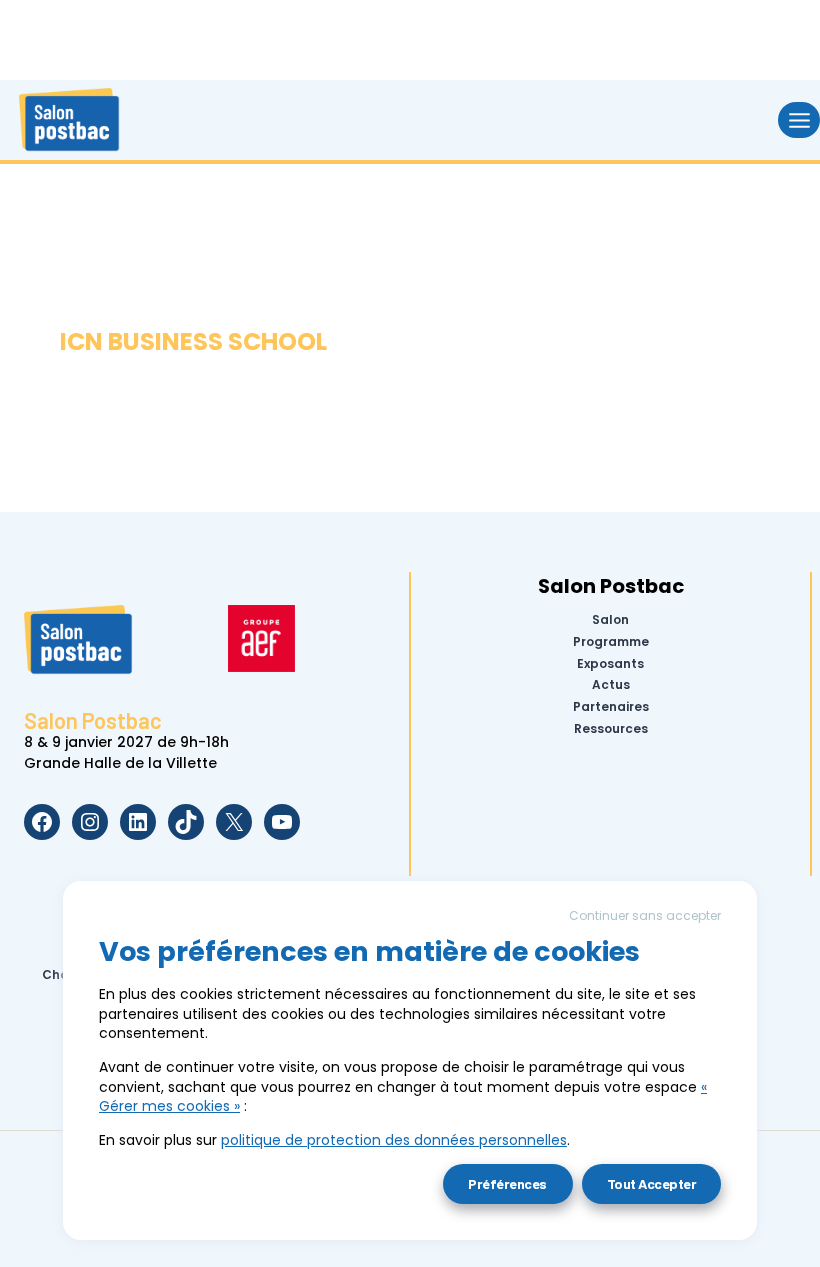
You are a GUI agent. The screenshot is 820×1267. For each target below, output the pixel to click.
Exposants (610, 663)
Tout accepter (652, 1183)
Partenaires (611, 707)
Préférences (507, 1183)
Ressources (611, 729)
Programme (611, 642)
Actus (611, 685)
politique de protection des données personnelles (394, 1140)
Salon (610, 620)
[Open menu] (799, 119)
